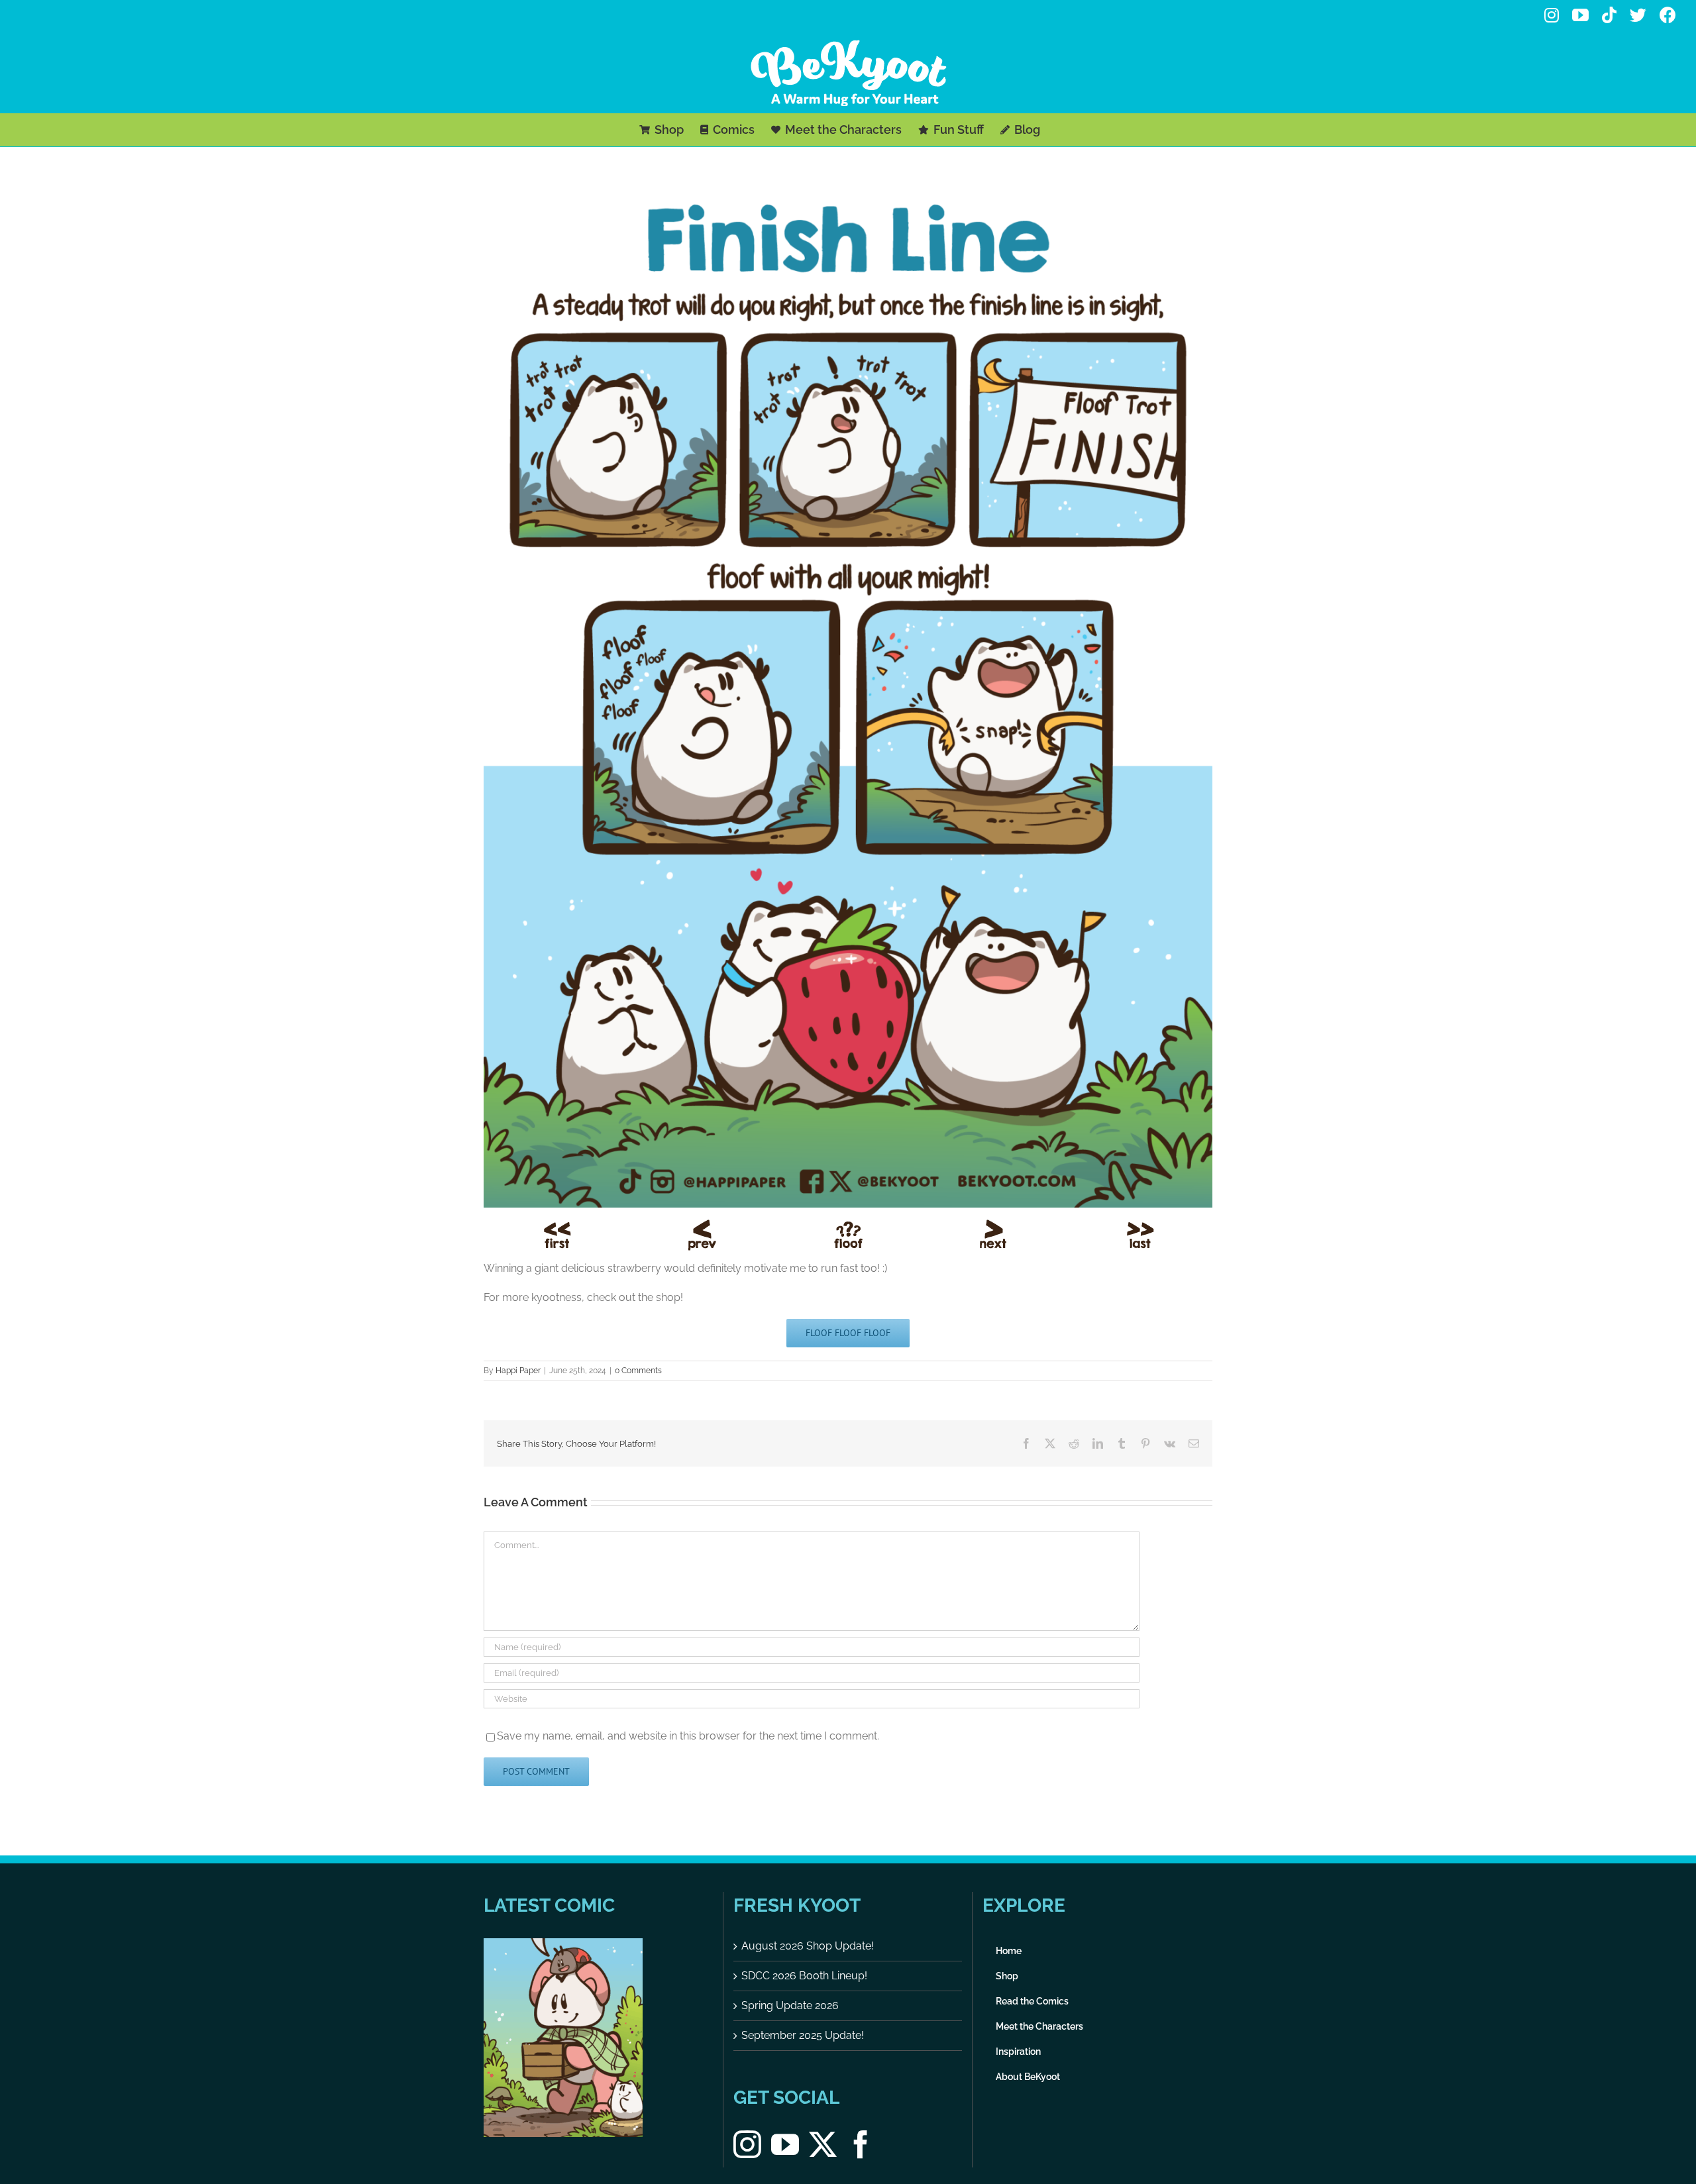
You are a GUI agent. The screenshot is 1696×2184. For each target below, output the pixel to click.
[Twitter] (823, 2144)
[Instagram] (747, 2144)
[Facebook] (861, 2144)
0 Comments (638, 1371)
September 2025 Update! (803, 2035)
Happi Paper (518, 1371)
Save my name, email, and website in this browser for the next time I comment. (688, 1736)
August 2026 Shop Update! (808, 1946)
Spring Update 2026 (790, 2005)
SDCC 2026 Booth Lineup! (804, 1976)
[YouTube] (785, 2144)
